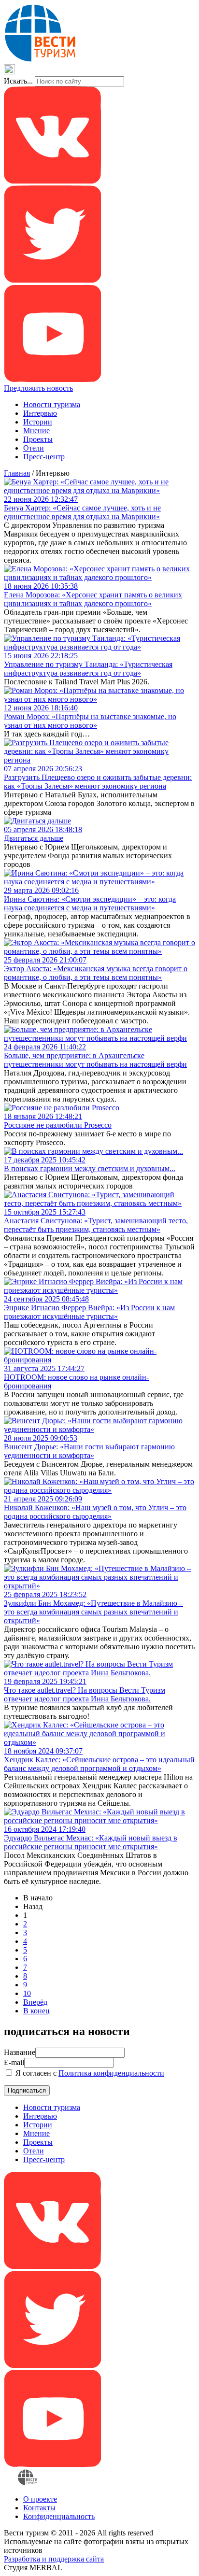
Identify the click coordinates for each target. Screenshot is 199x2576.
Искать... (18, 81)
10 (27, 1993)
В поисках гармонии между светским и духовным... (90, 1168)
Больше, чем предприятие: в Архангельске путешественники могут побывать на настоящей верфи (95, 1060)
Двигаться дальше (34, 838)
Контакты (39, 2508)
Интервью (40, 413)
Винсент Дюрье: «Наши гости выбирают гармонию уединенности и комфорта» (89, 1451)
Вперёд (35, 2002)
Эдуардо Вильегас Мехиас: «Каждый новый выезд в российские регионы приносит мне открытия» (91, 1842)
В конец (36, 2011)
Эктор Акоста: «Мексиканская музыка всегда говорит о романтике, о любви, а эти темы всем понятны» (96, 973)
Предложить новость (38, 388)
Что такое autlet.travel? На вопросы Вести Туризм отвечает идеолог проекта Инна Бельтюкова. (85, 1694)
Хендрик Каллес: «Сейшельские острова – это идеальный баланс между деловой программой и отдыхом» (99, 1764)
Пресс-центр (44, 457)
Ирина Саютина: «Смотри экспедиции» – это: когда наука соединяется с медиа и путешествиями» (90, 903)
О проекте (40, 2499)
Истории (38, 422)
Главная (17, 473)
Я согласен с (89, 2073)
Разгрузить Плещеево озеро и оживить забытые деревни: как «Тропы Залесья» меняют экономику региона (98, 782)
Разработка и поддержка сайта (54, 2559)
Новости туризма (52, 404)
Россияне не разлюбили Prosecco (58, 1125)
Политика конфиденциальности (111, 2073)
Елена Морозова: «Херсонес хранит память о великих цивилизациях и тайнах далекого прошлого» (93, 599)
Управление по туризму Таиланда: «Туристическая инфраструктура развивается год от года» (88, 669)
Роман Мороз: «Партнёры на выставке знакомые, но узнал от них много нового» (90, 721)
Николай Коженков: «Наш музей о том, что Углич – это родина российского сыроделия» (95, 1512)
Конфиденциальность (59, 2516)
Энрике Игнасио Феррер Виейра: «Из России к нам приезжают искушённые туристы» (89, 1312)
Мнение (36, 431)
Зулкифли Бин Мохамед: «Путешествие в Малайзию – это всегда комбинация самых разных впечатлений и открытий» (93, 1612)
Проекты (38, 439)
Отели (34, 448)
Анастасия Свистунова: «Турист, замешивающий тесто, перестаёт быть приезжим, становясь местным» (96, 1225)
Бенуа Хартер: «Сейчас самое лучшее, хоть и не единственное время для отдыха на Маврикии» (82, 512)
